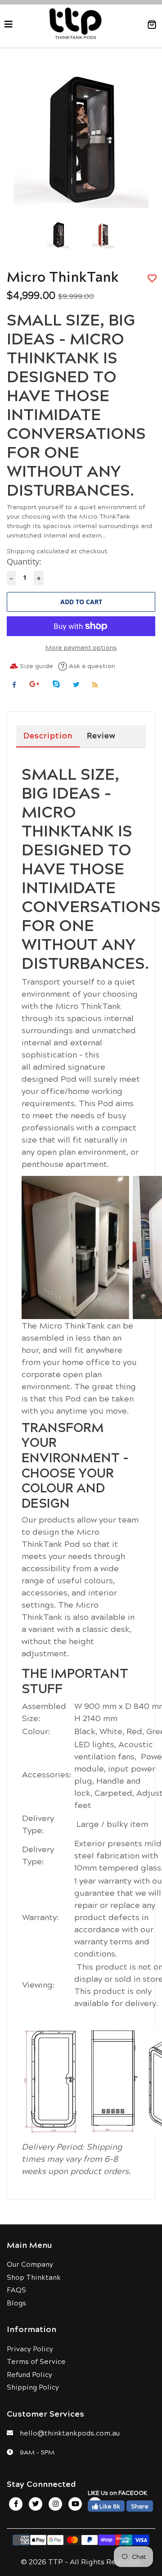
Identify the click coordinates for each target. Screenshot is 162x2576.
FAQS (16, 2289)
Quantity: (24, 561)
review (101, 735)
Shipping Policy (33, 2387)
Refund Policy (29, 2374)
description (48, 735)
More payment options (81, 647)
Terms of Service (36, 2361)
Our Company (30, 2264)
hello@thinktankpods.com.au (70, 2433)
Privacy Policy (30, 2348)
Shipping (21, 551)
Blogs (16, 2303)
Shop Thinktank (34, 2277)
